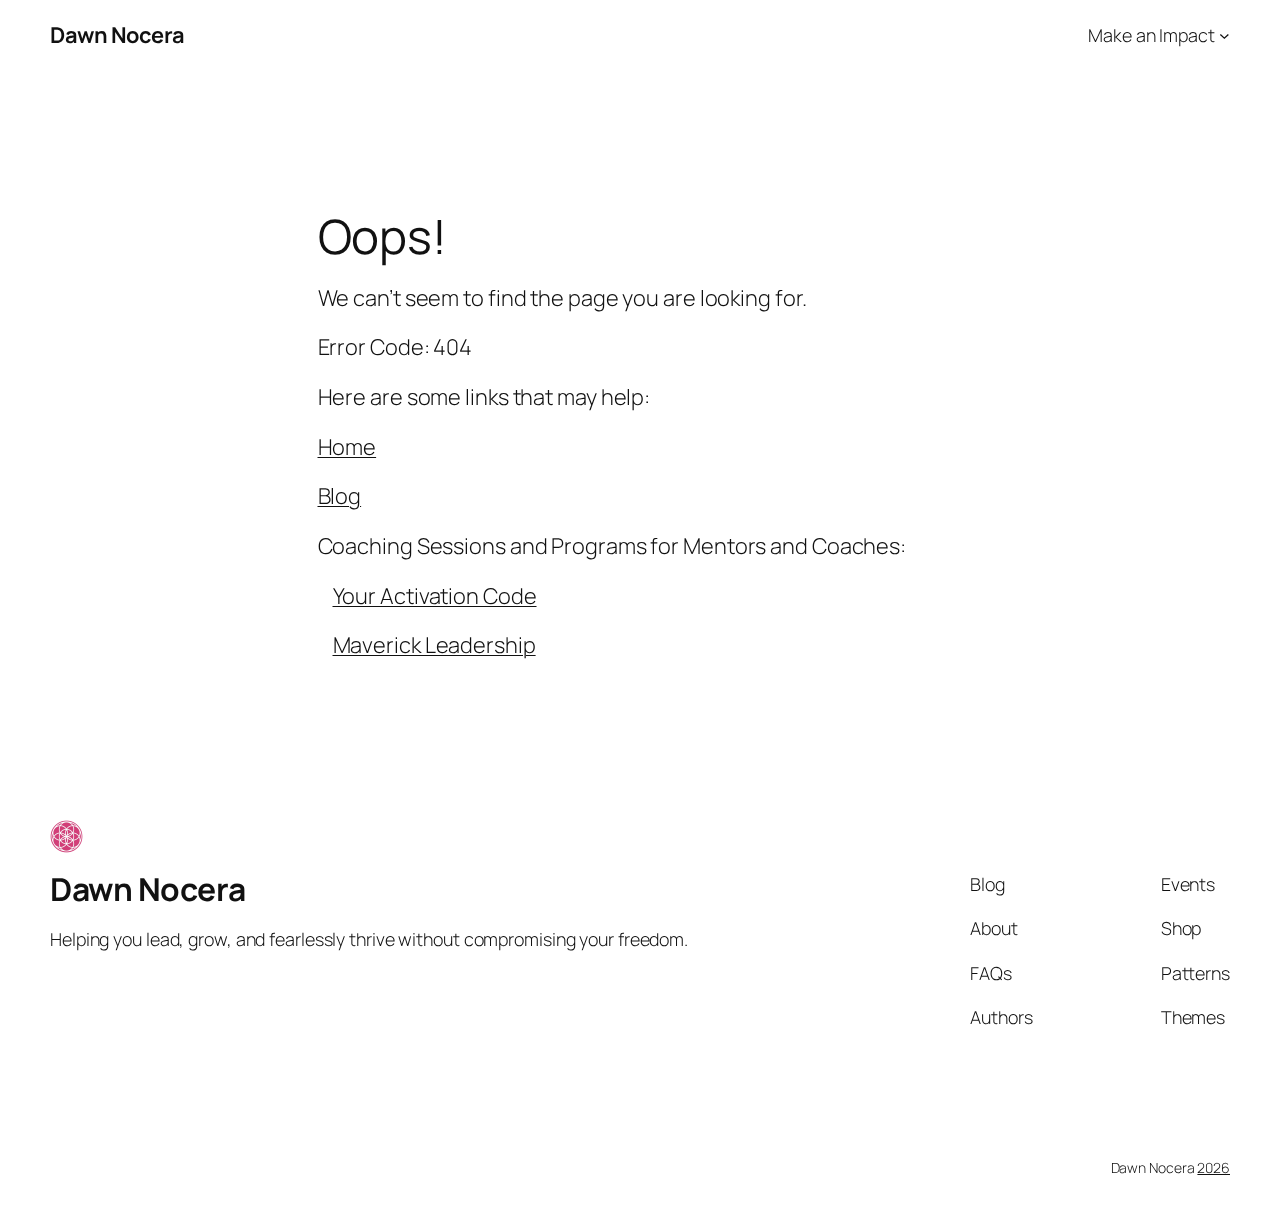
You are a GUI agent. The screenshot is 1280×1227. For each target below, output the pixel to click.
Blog (340, 496)
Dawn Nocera (117, 35)
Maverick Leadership (434, 645)
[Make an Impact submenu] (1224, 35)
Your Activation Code (435, 596)
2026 (1213, 1167)
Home (347, 447)
